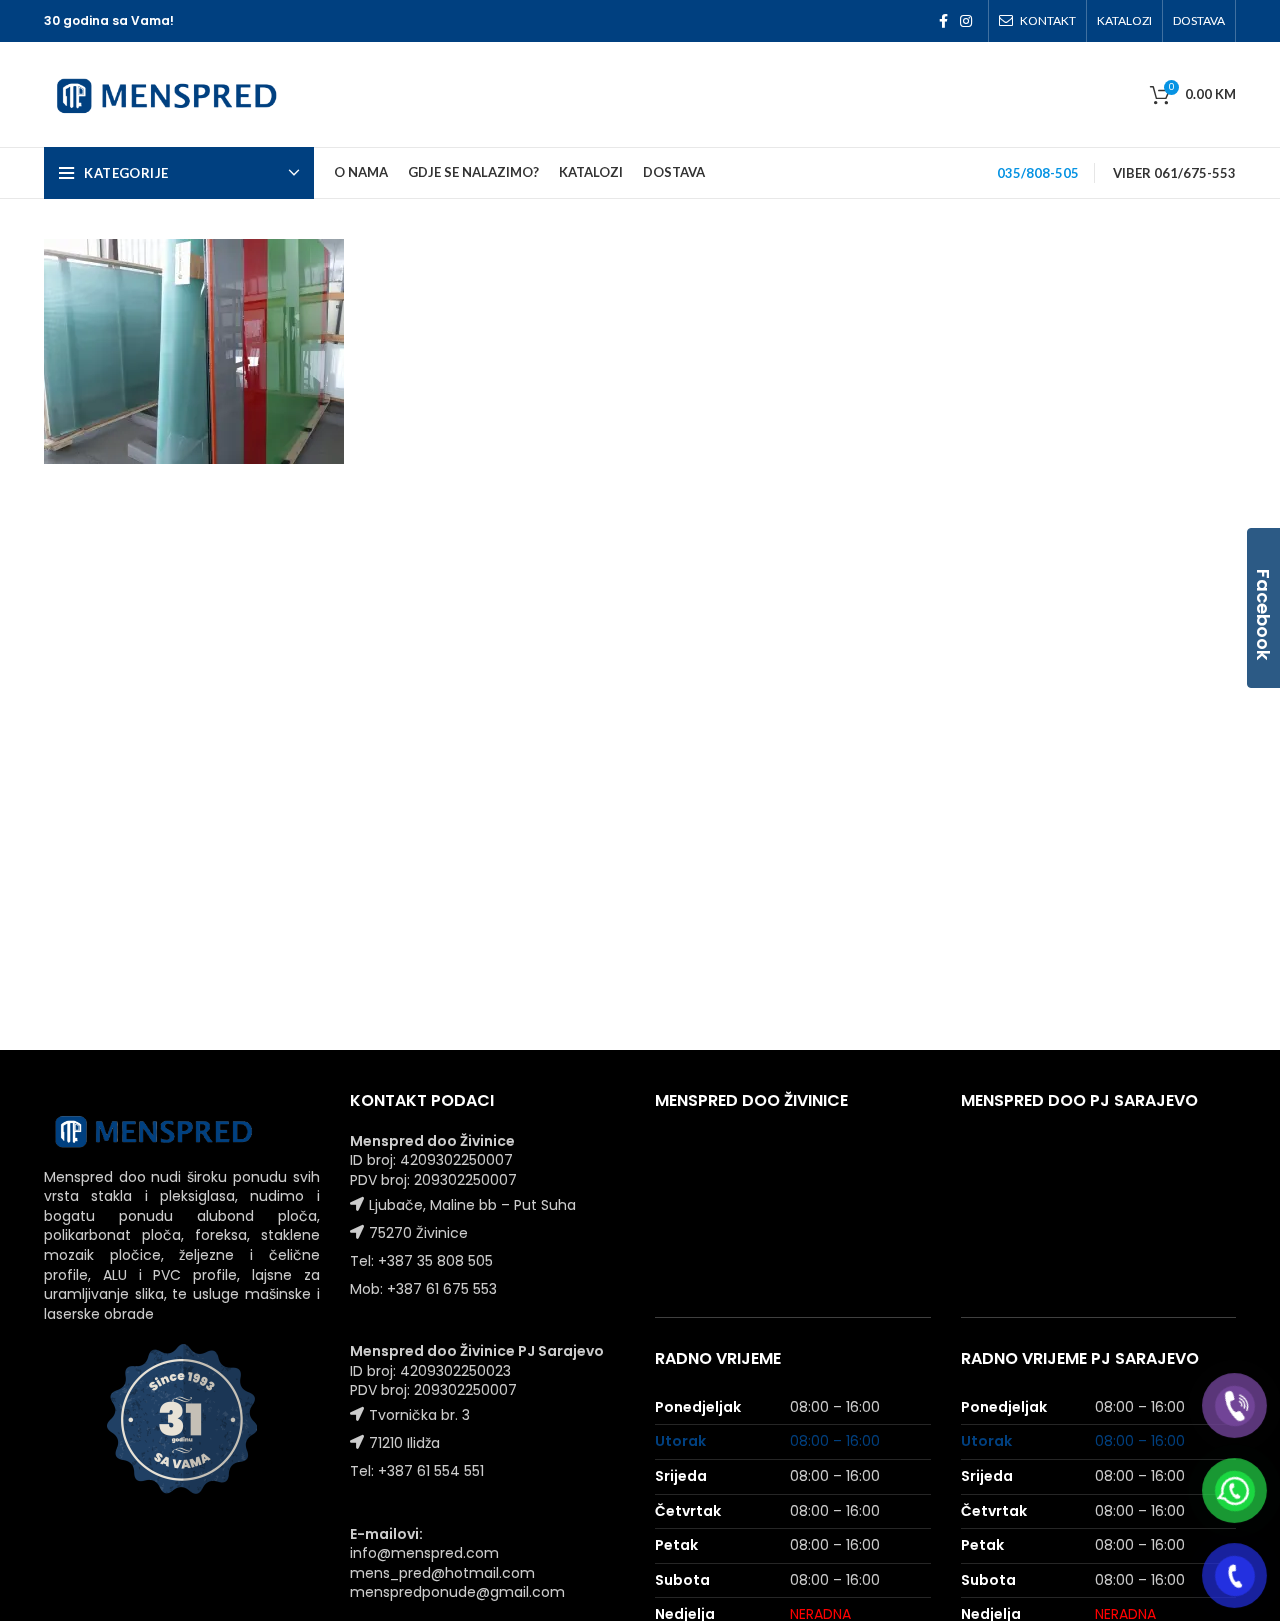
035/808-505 (1038, 173)
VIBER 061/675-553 (1174, 173)
